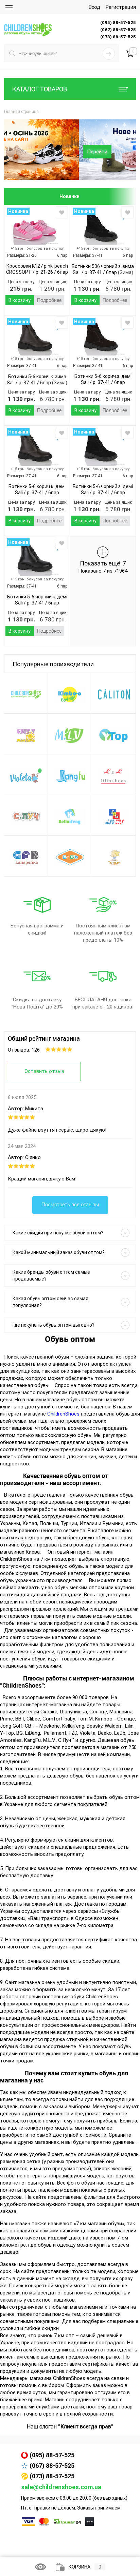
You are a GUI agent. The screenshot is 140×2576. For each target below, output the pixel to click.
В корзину (20, 300)
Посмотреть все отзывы (70, 1205)
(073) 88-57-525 (52, 2476)
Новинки (69, 196)
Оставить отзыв (44, 1071)
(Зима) (125, 272)
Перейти (22, 152)
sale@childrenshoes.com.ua (61, 2487)
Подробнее (49, 300)
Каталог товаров (40, 89)
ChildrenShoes (63, 1414)
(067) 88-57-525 (52, 2466)
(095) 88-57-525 (52, 2455)
